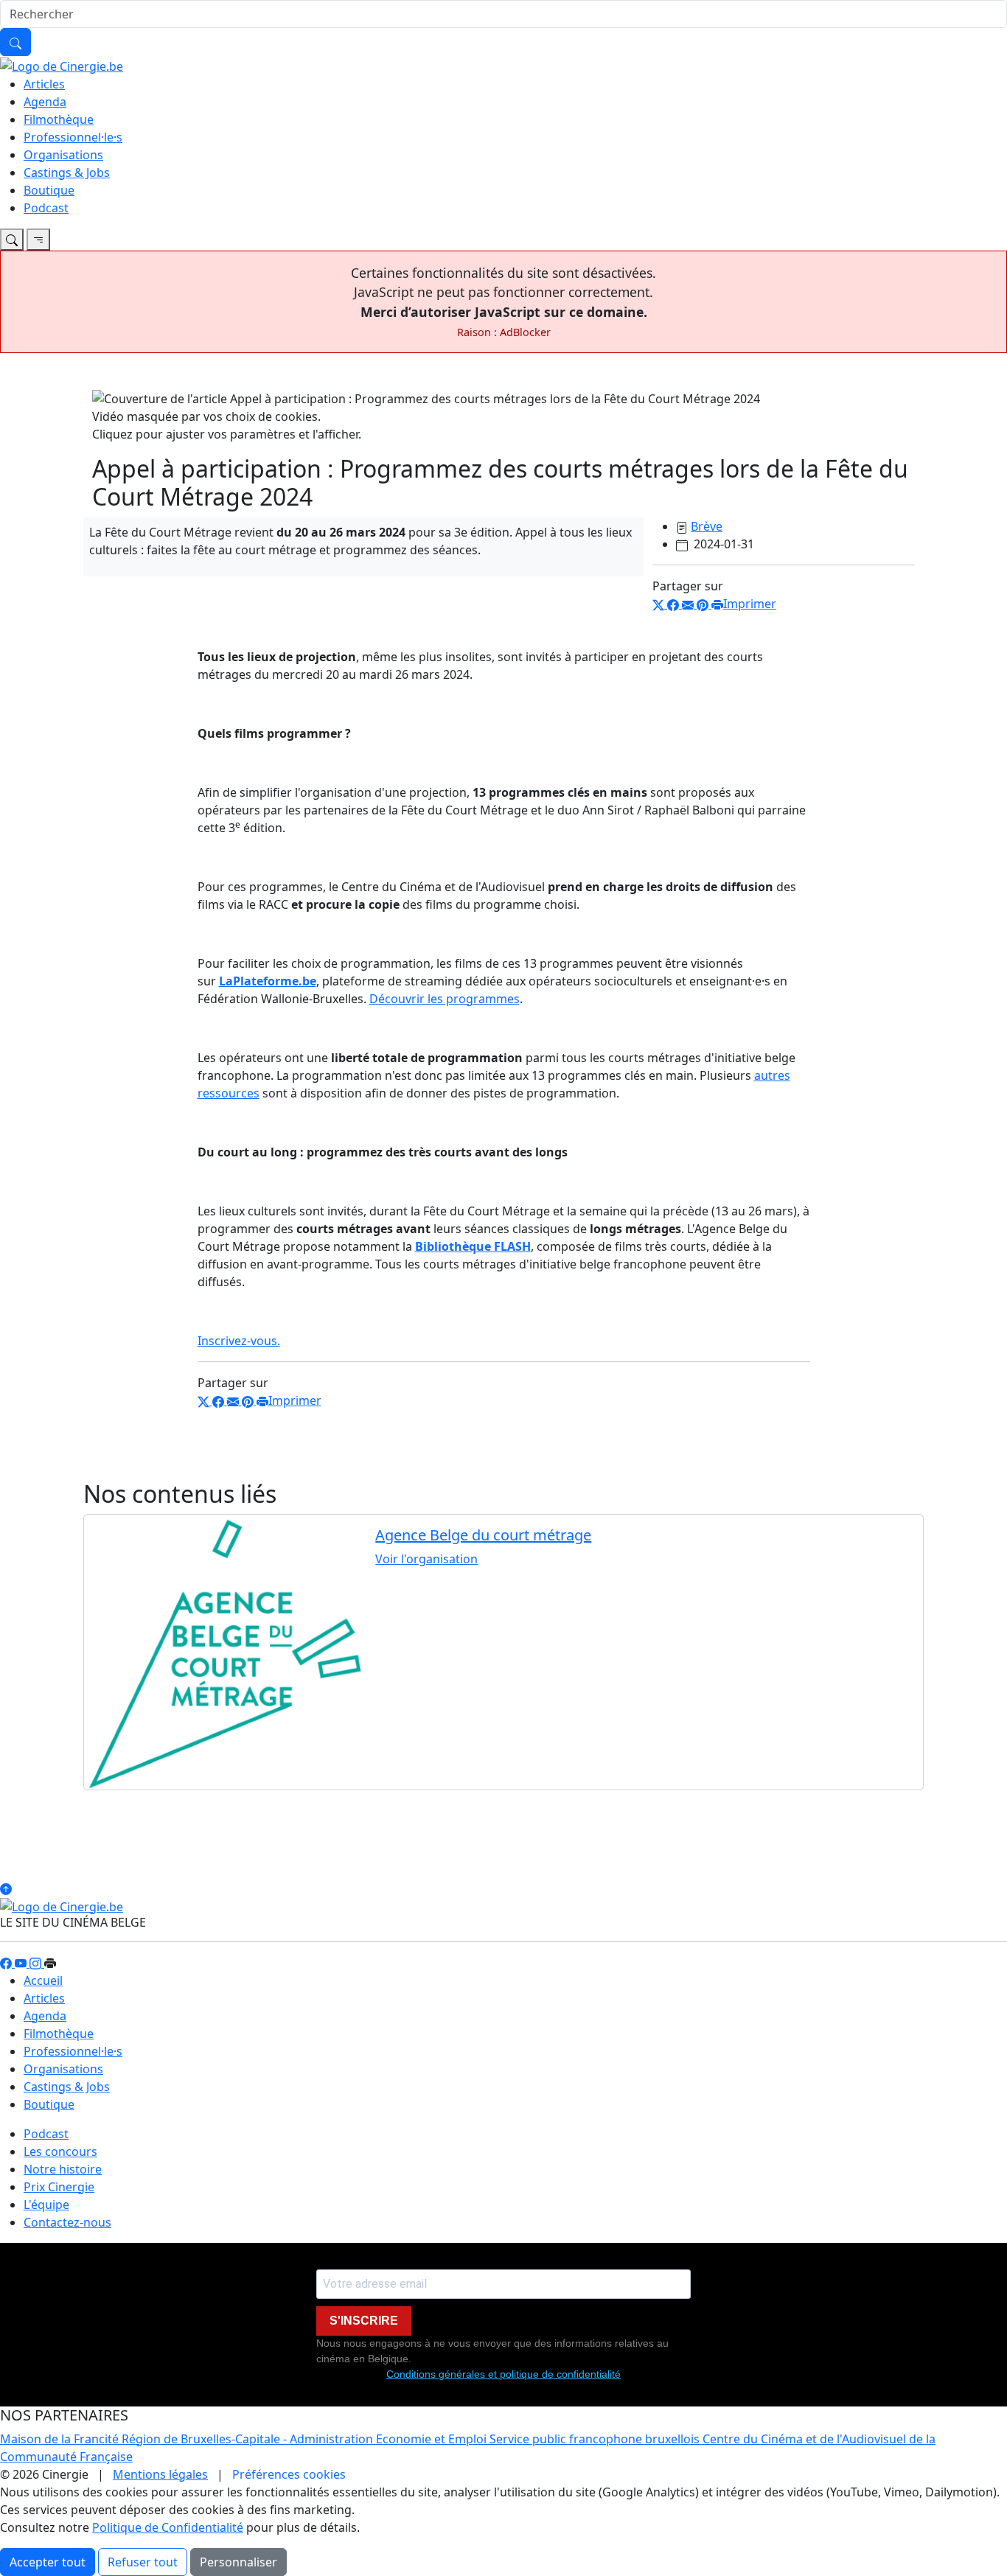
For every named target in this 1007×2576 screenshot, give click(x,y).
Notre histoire (63, 2169)
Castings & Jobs (67, 172)
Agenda (45, 102)
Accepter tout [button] (48, 2562)
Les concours (60, 2151)
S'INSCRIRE (364, 2321)
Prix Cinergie (59, 2187)
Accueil (43, 1980)
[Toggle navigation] (12, 240)
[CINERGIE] (62, 65)
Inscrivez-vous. (239, 1341)
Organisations (63, 155)
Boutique (49, 190)
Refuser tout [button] (143, 2562)
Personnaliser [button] (238, 2562)
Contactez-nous (67, 2222)
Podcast (46, 208)
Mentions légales (160, 2474)
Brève (707, 526)
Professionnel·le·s (73, 137)
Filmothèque (59, 119)
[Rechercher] (15, 42)
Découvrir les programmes (445, 999)
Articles (44, 84)
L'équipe (46, 2205)
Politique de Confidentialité (168, 2527)
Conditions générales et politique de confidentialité (503, 2374)
